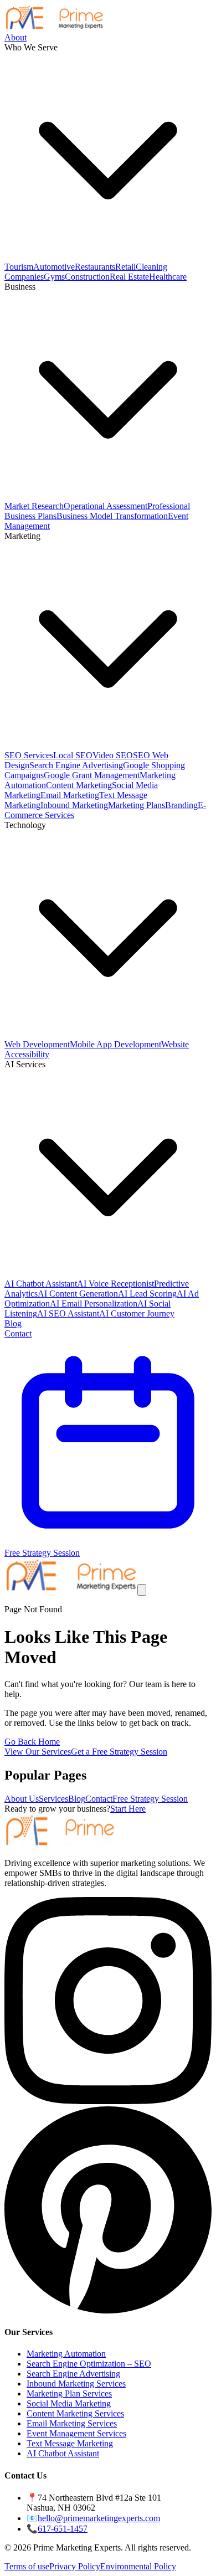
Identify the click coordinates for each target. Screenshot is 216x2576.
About (16, 37)
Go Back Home (32, 1742)
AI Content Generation (78, 1294)
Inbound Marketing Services (76, 2384)
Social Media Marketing (69, 2403)
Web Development (37, 1044)
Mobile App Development (115, 1044)
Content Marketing (79, 785)
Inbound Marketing (74, 805)
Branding (181, 805)
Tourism (19, 267)
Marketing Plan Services (69, 2394)
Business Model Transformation (112, 516)
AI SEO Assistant (68, 1313)
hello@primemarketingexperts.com (99, 2518)
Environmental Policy (138, 2566)
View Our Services (38, 1752)
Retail (125, 267)
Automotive (54, 267)
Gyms (54, 277)
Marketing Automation (66, 2354)
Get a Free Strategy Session (119, 1752)
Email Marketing (70, 795)
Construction (87, 277)
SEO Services (29, 755)
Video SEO (113, 755)
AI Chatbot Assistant (41, 1284)
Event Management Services (76, 2433)
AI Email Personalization (94, 1304)
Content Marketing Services (75, 2413)
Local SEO (73, 755)
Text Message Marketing (70, 2443)
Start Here (128, 1809)
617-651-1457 (63, 2529)
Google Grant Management (92, 775)
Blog (13, 1323)
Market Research (34, 506)
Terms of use (27, 2566)
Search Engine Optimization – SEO (89, 2364)
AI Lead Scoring (147, 1294)
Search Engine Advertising (76, 765)
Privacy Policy (75, 2566)
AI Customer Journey (137, 1313)
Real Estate (129, 277)
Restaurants (95, 267)
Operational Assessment (106, 506)
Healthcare (168, 277)
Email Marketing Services (72, 2423)
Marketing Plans (137, 805)
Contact (18, 1333)
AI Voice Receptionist (115, 1284)
